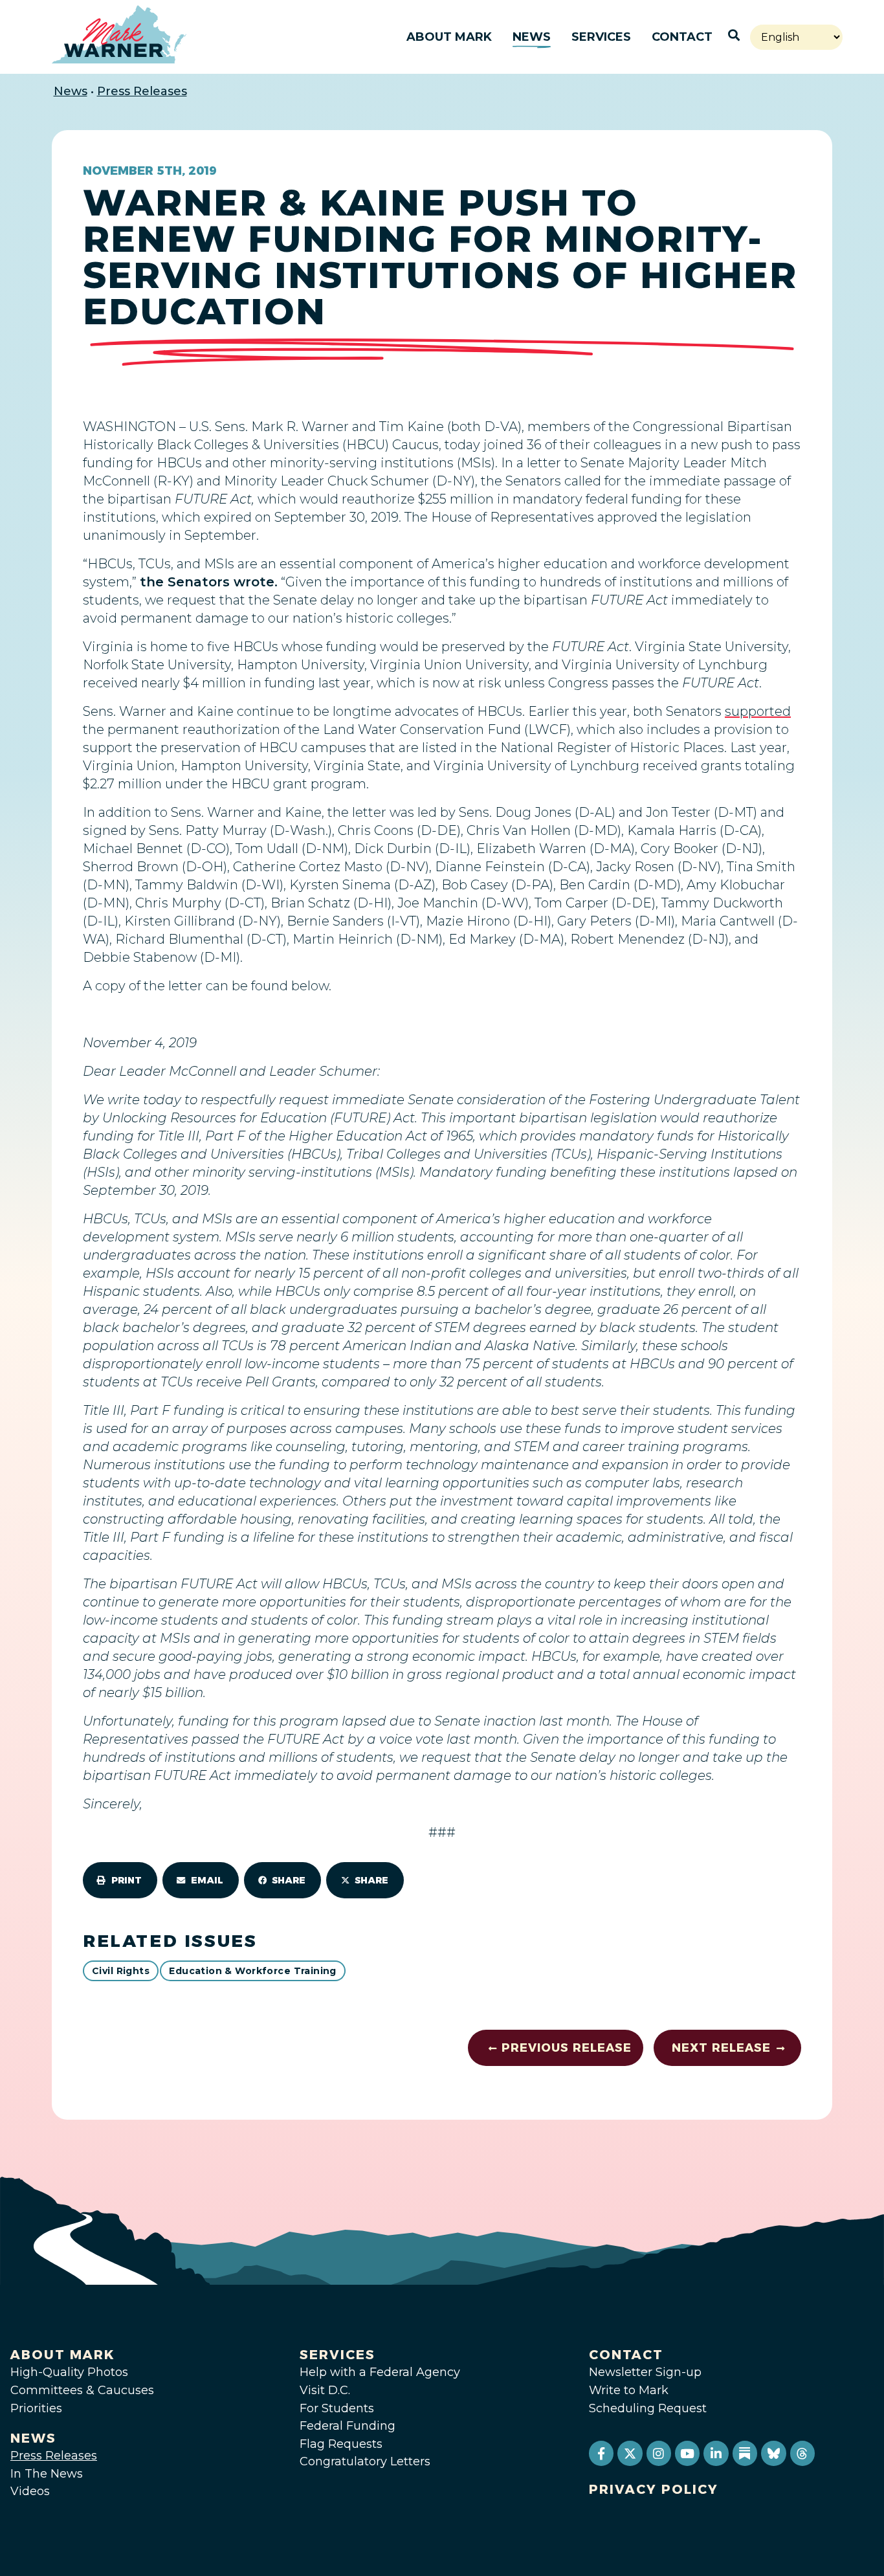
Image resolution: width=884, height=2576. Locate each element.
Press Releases (142, 91)
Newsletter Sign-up (645, 2372)
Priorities (36, 2408)
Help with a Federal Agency (380, 2372)
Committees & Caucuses (82, 2390)
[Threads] (802, 2453)
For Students (337, 2408)
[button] (120, 1880)
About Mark (449, 37)
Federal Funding (348, 2426)
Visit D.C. (325, 2390)
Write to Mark (629, 2390)
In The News (47, 2474)
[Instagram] (659, 2453)
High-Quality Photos (69, 2372)
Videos (30, 2491)
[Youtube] (687, 2453)
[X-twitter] (630, 2453)
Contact (682, 37)
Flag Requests (341, 2444)
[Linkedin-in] (716, 2453)
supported (758, 711)
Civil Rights (121, 1971)
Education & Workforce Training (253, 1971)
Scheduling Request (648, 2408)
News (532, 37)
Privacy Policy (654, 2489)
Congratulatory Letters (365, 2461)
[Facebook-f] (601, 2453)
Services (601, 37)
